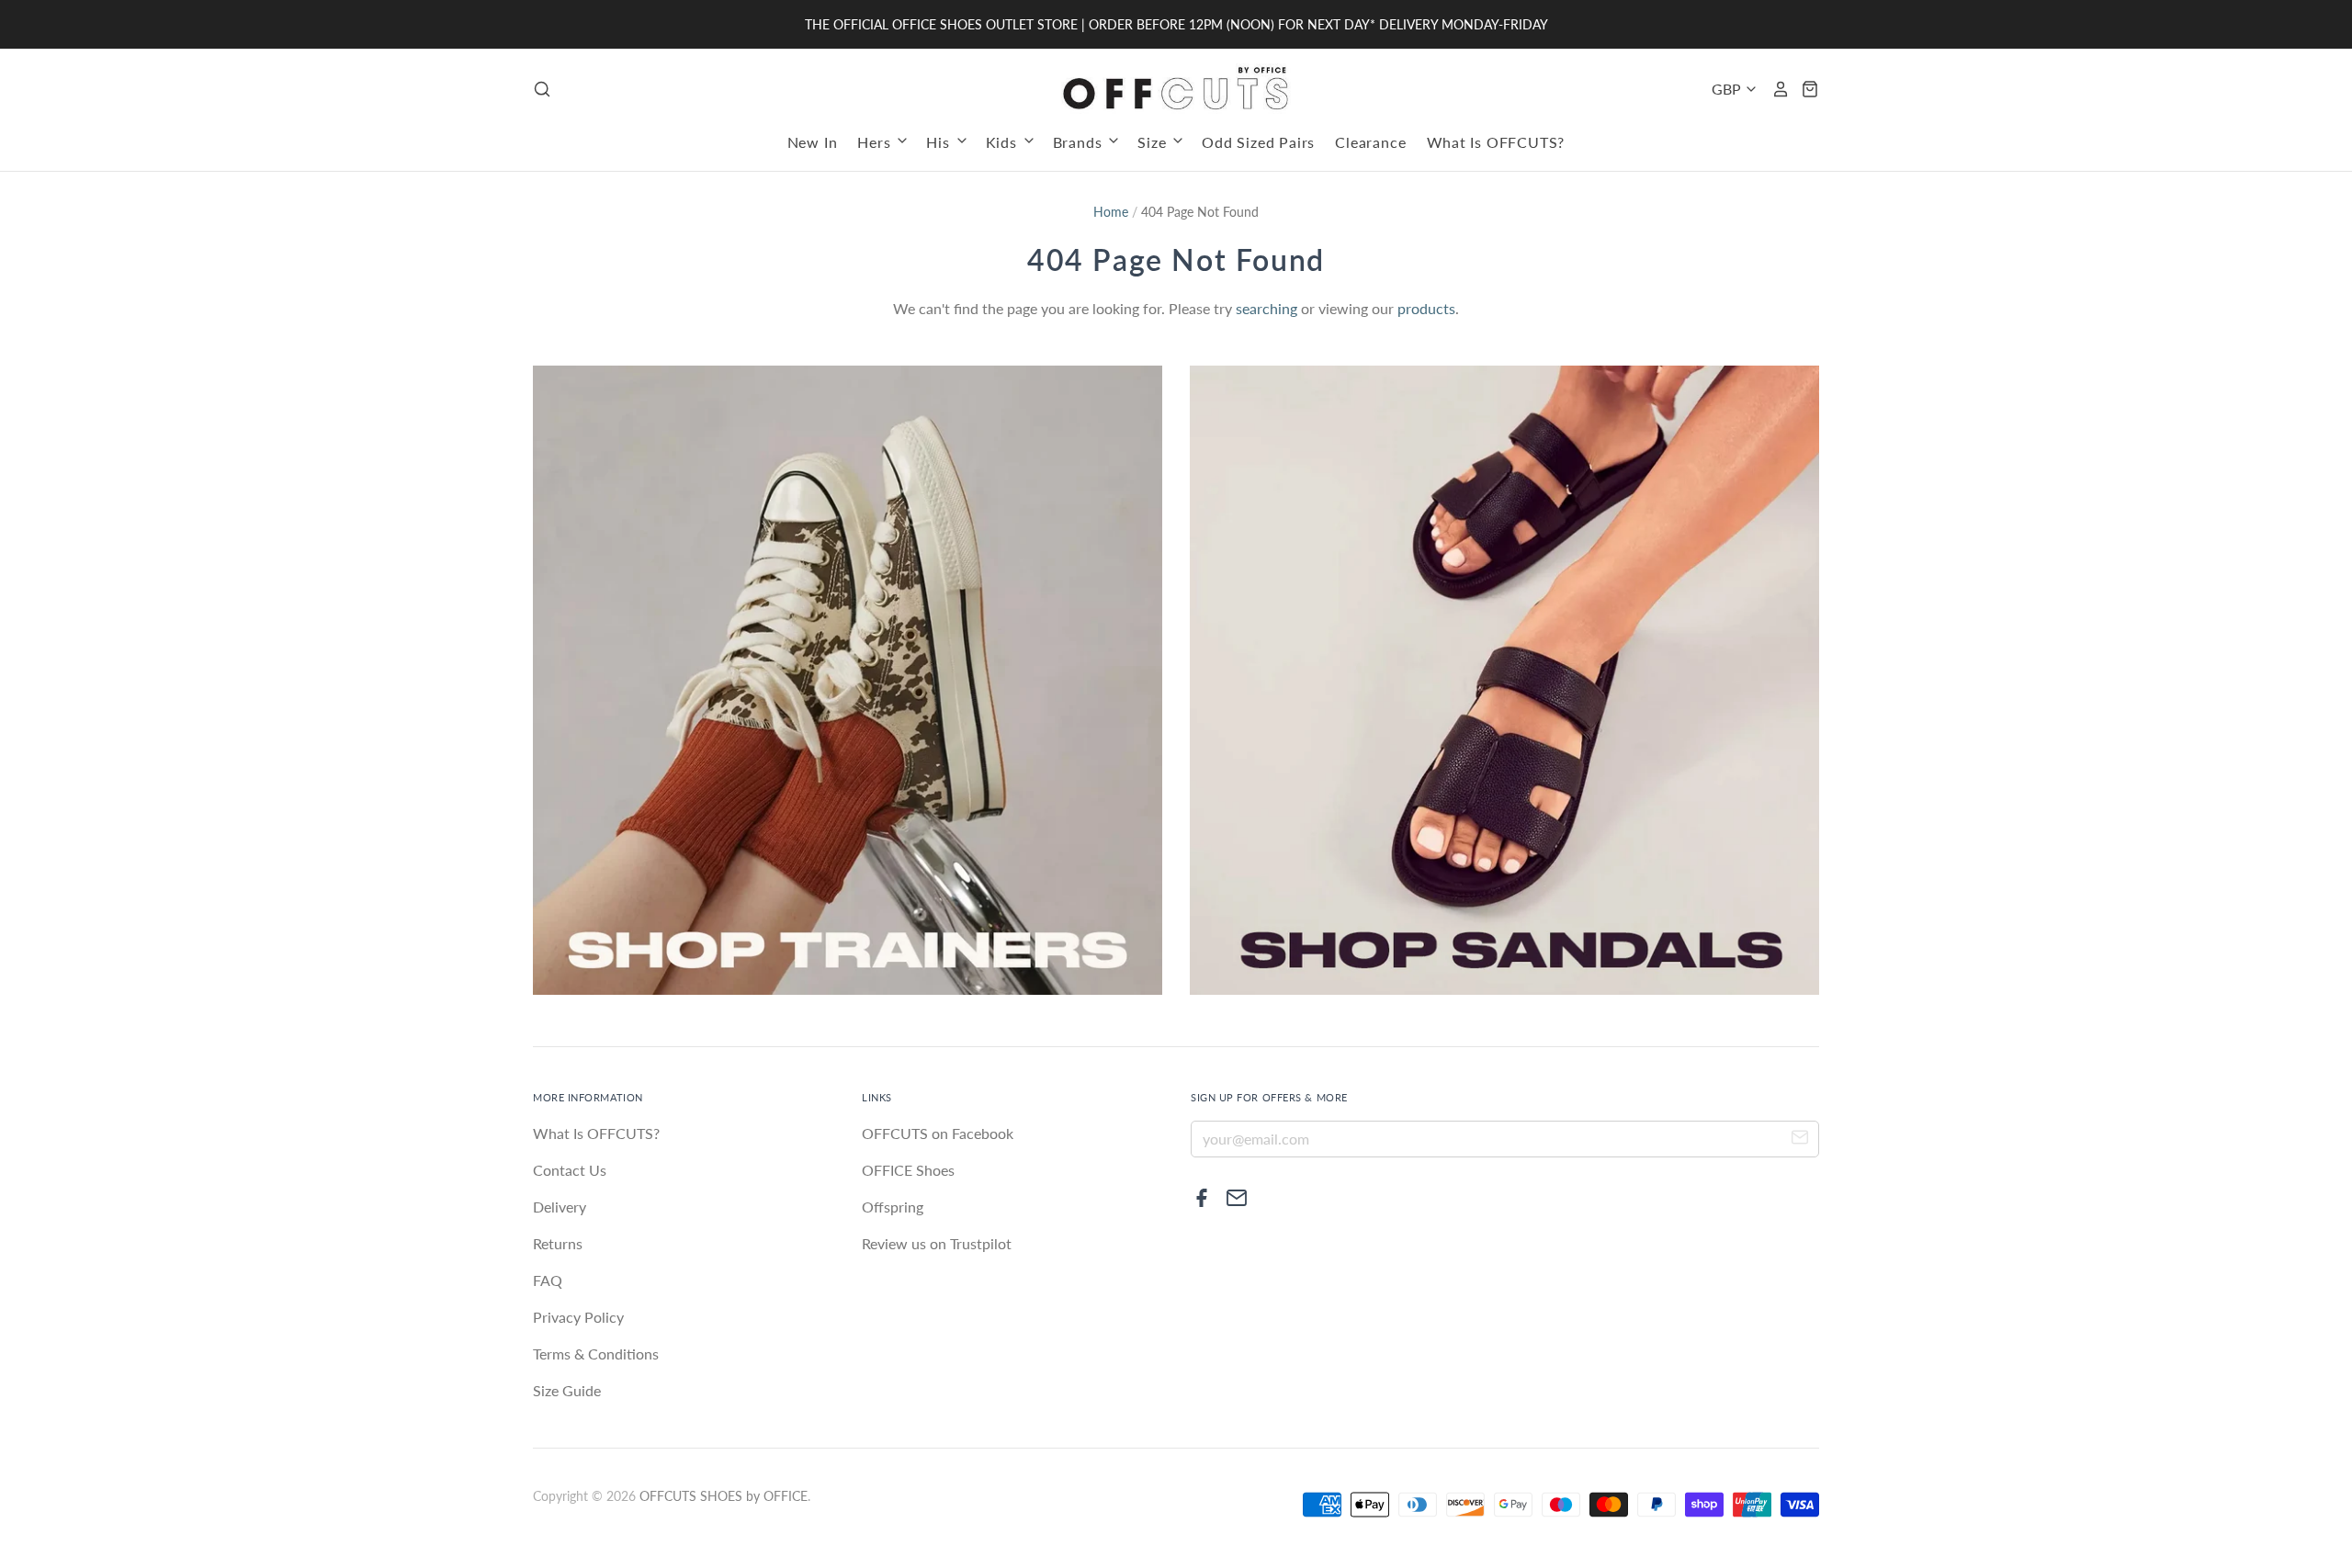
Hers (876, 142)
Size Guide (567, 1390)
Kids (1004, 142)
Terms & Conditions (596, 1354)
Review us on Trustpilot (937, 1243)
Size (1154, 142)
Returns (558, 1243)
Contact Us (570, 1170)
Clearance (1370, 142)
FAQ (548, 1280)
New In (813, 142)
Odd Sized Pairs (1258, 142)
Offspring (893, 1207)
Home (1111, 212)
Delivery (560, 1207)
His (940, 142)
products (1426, 308)
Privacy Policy (578, 1317)
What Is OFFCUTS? (1496, 142)
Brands (1080, 142)
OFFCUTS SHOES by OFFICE (724, 1496)
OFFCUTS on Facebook (938, 1133)
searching (1266, 308)
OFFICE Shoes (908, 1170)
